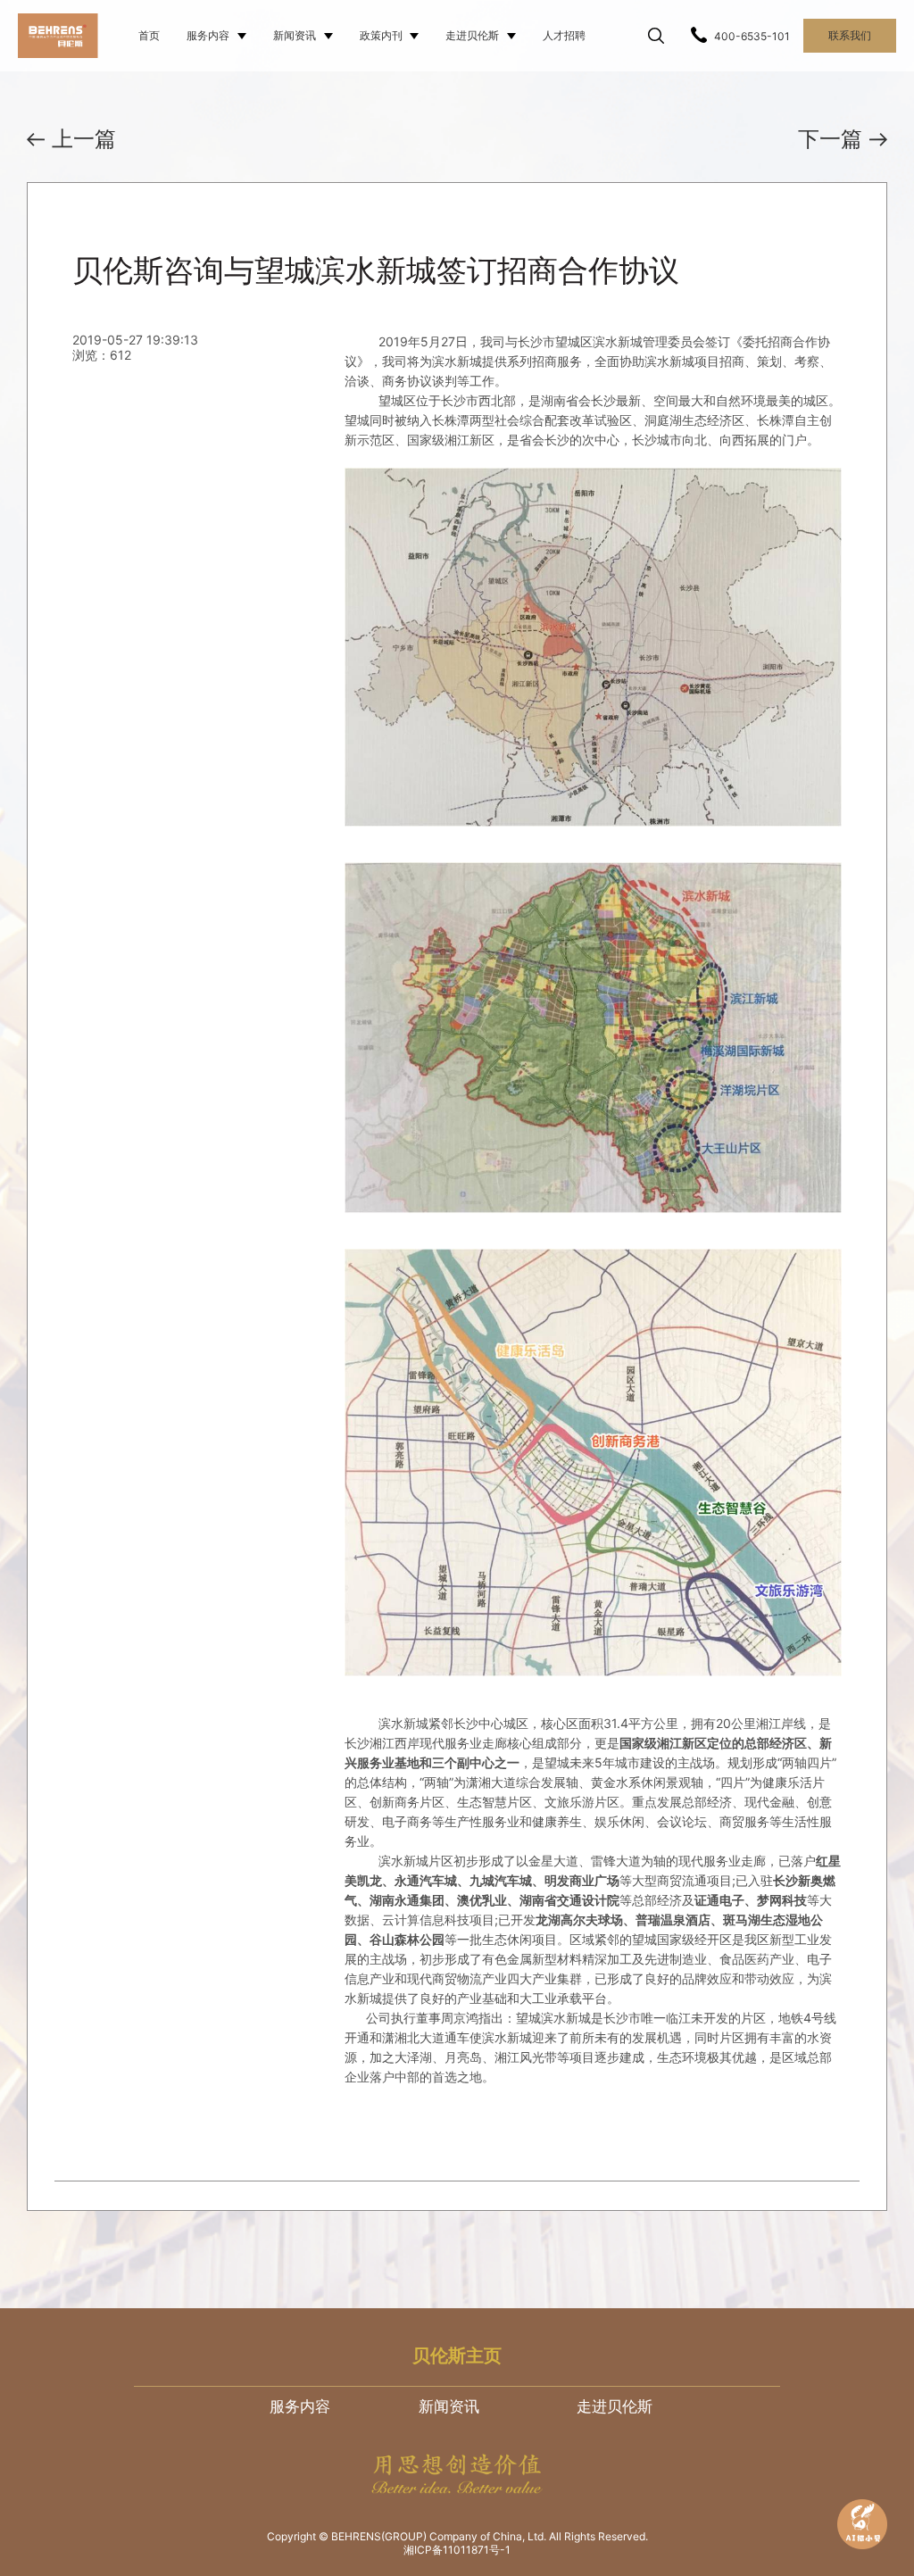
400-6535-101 (752, 36)
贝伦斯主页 (457, 2356)
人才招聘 (564, 35)
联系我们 (850, 35)
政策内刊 (381, 35)
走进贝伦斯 (472, 35)
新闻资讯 (295, 35)
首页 (149, 35)
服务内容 (208, 35)
